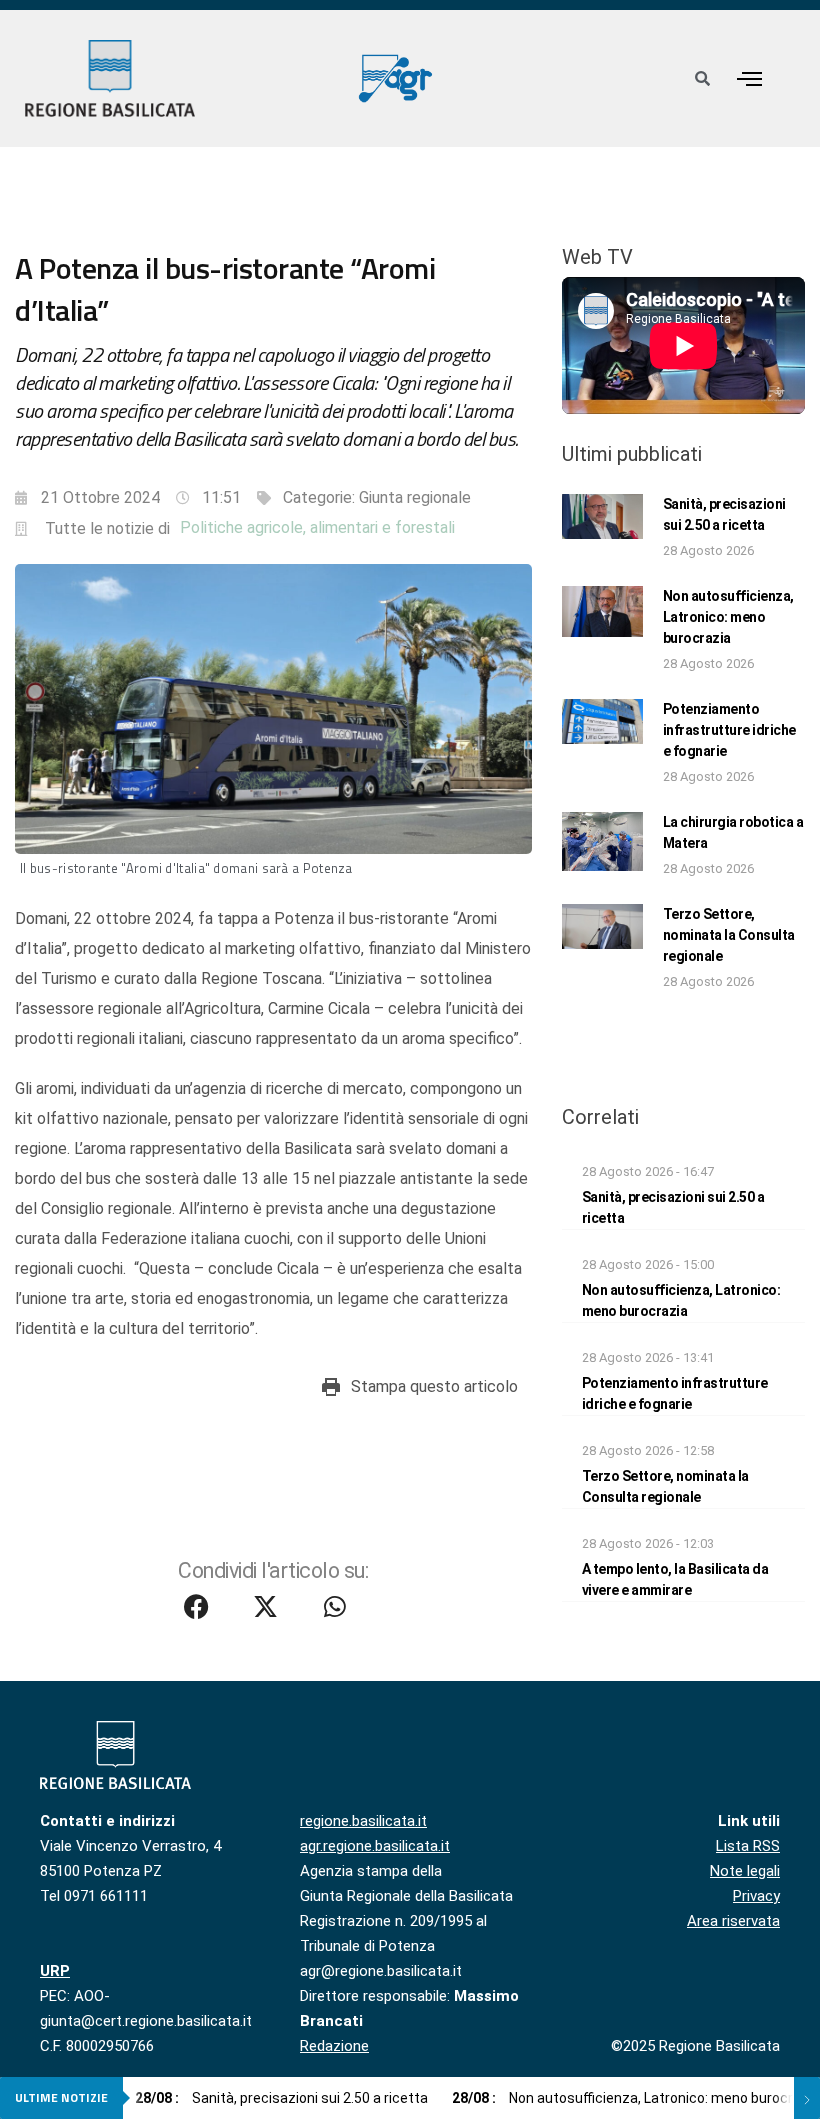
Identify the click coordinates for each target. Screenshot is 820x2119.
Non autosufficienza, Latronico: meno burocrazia (728, 617)
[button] (750, 78)
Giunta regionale (415, 497)
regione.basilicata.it (363, 1821)
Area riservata (733, 1921)
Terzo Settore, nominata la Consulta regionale (729, 935)
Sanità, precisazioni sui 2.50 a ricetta (281, 2098)
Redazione (334, 2046)
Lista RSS (748, 1846)
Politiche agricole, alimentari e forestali (317, 527)
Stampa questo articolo (434, 1386)
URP (55, 1971)
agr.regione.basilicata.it (375, 1846)
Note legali (745, 1871)
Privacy (756, 1896)
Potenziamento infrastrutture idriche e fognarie (729, 730)
